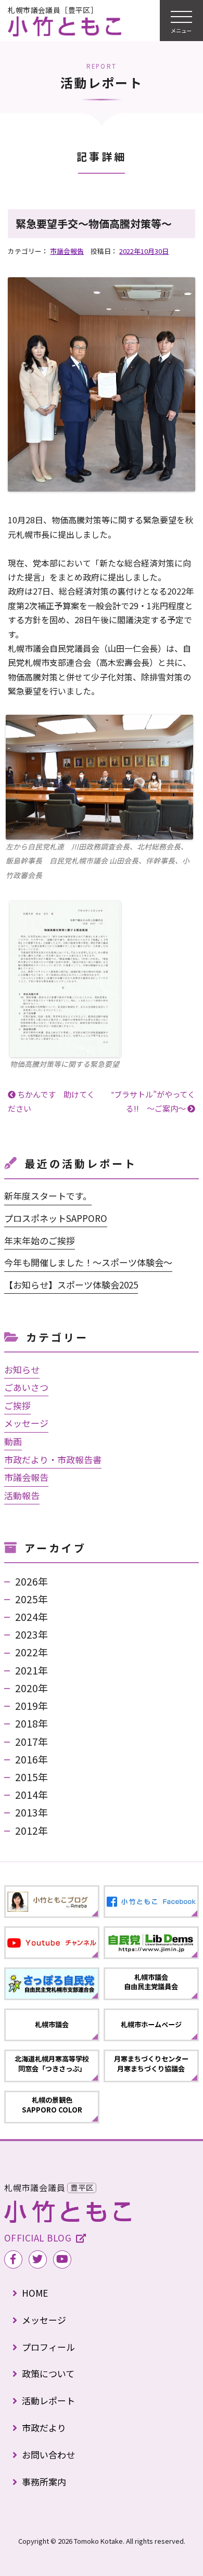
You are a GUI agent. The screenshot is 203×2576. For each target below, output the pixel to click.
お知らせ (22, 1369)
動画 (13, 1441)
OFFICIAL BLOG (38, 2238)
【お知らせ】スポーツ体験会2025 (71, 1285)
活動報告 (22, 1495)
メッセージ (26, 1423)
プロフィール (48, 2347)
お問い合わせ (48, 2455)
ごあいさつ (26, 1387)
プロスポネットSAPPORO (56, 1218)
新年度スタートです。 (48, 1196)
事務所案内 (44, 2482)
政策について (48, 2373)
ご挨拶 (17, 1405)
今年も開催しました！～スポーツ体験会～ (88, 1262)
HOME (35, 2293)
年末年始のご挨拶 (40, 1240)
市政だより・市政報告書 (53, 1459)
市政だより (44, 2427)
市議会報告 (67, 251)
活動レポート (48, 2400)
